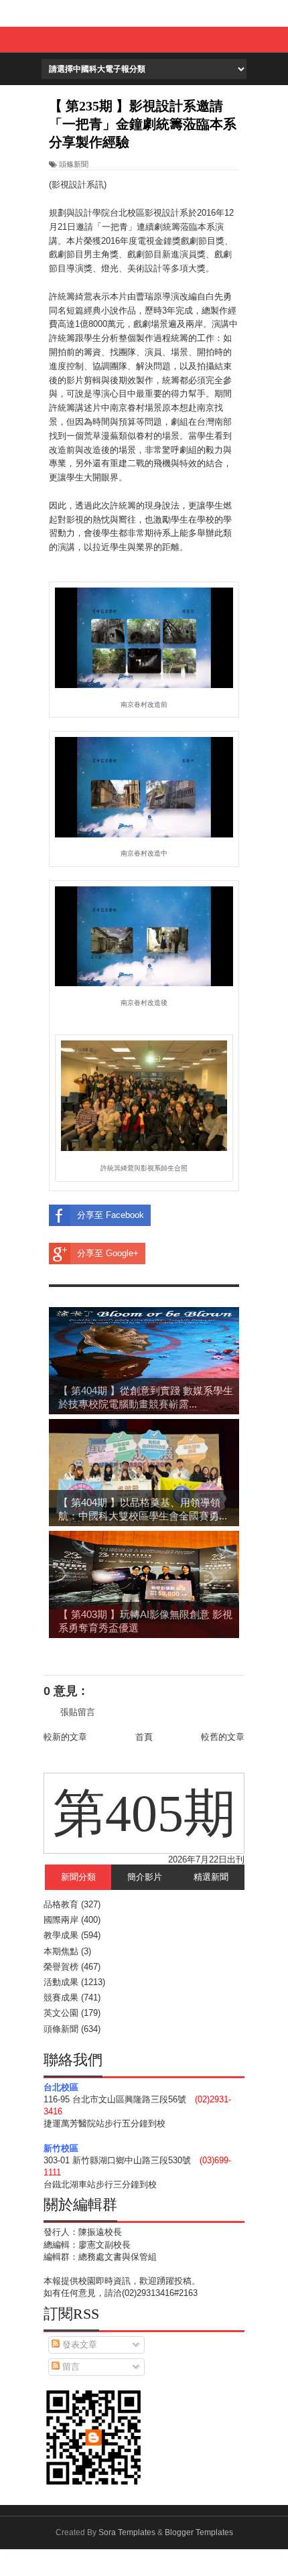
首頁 (144, 1737)
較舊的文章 (223, 1737)
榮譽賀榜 (61, 1967)
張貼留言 (78, 1712)
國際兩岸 (61, 1920)
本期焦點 (61, 1951)
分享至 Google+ (108, 1253)
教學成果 (61, 1935)
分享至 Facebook (111, 1215)
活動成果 (61, 1982)
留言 (70, 2367)
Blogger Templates (199, 2532)
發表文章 (78, 2345)
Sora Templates (127, 2532)
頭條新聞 (74, 164)
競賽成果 (61, 1997)
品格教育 (61, 1904)
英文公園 (61, 2013)
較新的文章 (65, 1737)
